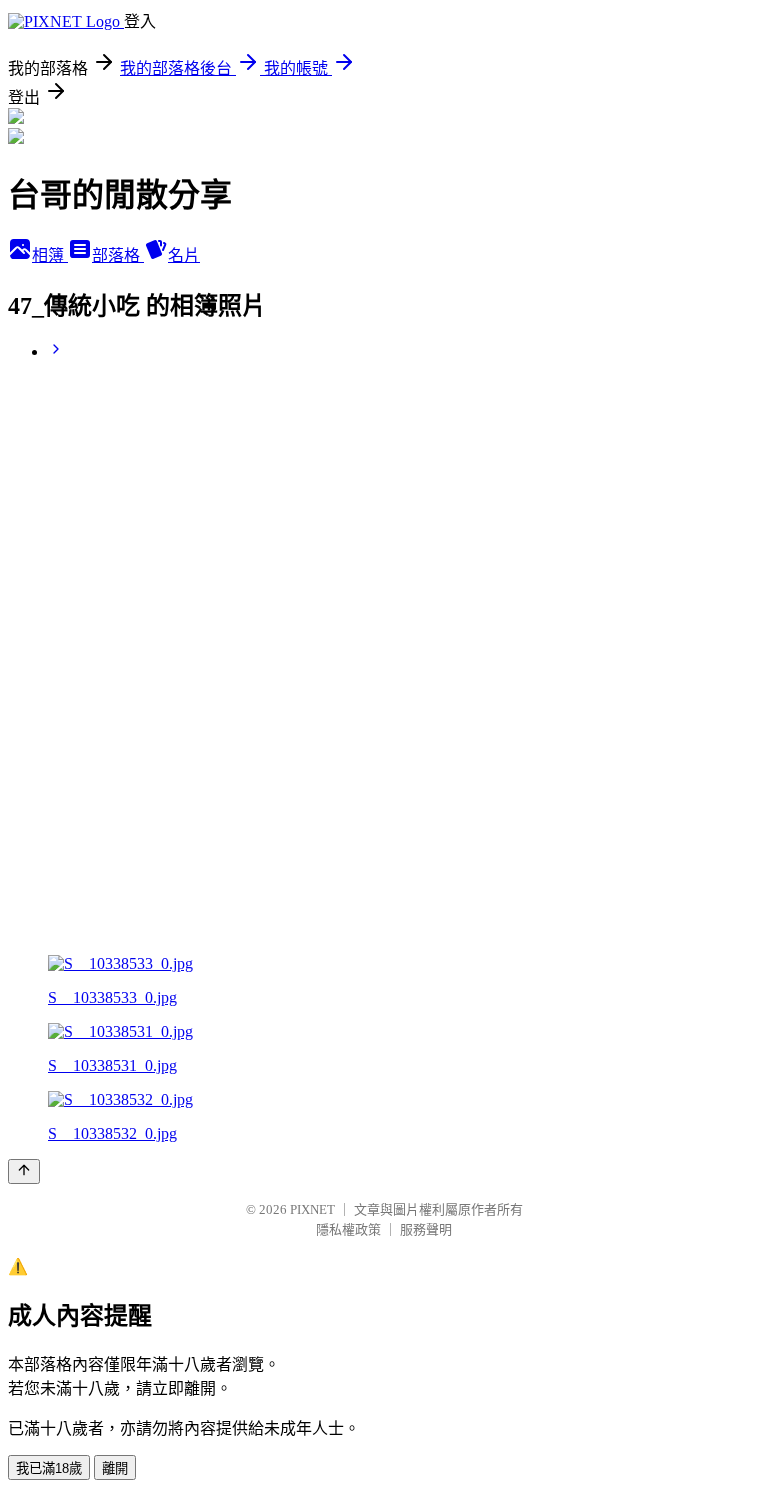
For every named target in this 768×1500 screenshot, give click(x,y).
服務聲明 (426, 1229)
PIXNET (312, 1209)
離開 (115, 1468)
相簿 (50, 255)
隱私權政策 (348, 1229)
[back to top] (24, 1171)
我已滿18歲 (49, 1468)
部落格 (118, 255)
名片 (184, 255)
